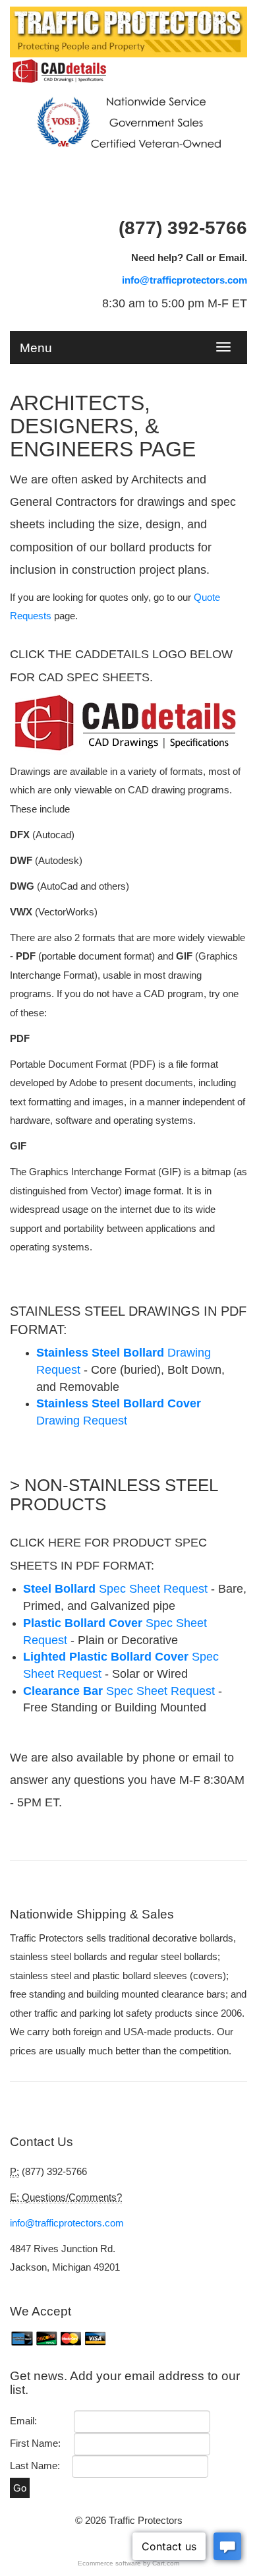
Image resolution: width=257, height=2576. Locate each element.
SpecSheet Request (115, 1589)
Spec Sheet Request (119, 1691)
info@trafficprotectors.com (185, 280)
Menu (36, 346)
